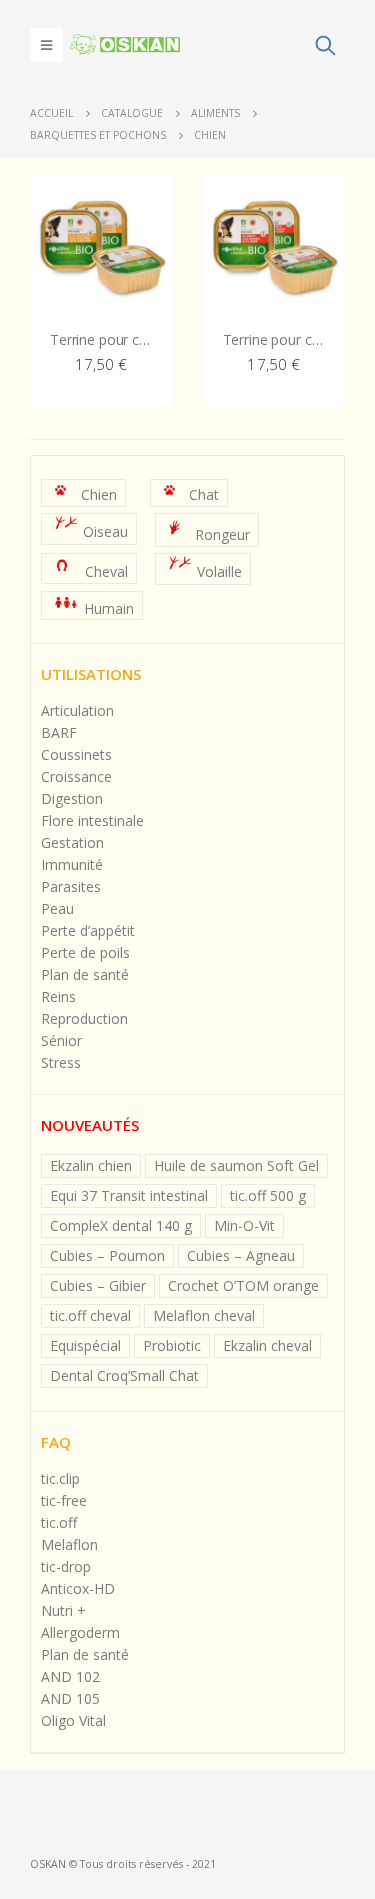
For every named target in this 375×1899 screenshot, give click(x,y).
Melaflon (69, 1544)
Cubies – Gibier (98, 1285)
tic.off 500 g (268, 1195)
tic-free (64, 1500)
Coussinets (76, 754)
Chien (99, 494)
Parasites (71, 886)
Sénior (61, 1040)
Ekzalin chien (91, 1165)
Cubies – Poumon (107, 1255)
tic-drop (66, 1566)
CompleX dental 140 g (121, 1225)
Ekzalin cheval (267, 1345)
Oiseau (105, 532)
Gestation (72, 842)
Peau (57, 908)
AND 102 (70, 1676)
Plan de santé (85, 974)
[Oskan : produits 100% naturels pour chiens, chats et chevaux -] (125, 44)
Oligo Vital (73, 1720)
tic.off (59, 1522)
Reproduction (84, 1018)
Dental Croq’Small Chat (124, 1375)
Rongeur (222, 534)
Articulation (77, 710)
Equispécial (85, 1345)
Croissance (76, 776)
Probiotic (172, 1345)
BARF (59, 732)
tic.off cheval (90, 1315)
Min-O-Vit (244, 1225)
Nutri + (63, 1610)
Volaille (219, 572)
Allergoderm (80, 1632)
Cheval (106, 571)
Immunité (72, 864)
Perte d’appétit (88, 930)
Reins (58, 996)
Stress (61, 1062)
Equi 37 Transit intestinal (129, 1195)
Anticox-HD (78, 1588)
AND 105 (70, 1698)
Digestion (72, 798)
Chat (204, 494)
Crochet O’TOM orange (243, 1285)
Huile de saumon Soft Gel (236, 1165)
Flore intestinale (92, 820)
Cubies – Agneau (241, 1255)
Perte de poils (85, 952)
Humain (109, 607)
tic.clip (60, 1478)
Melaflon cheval (204, 1315)
